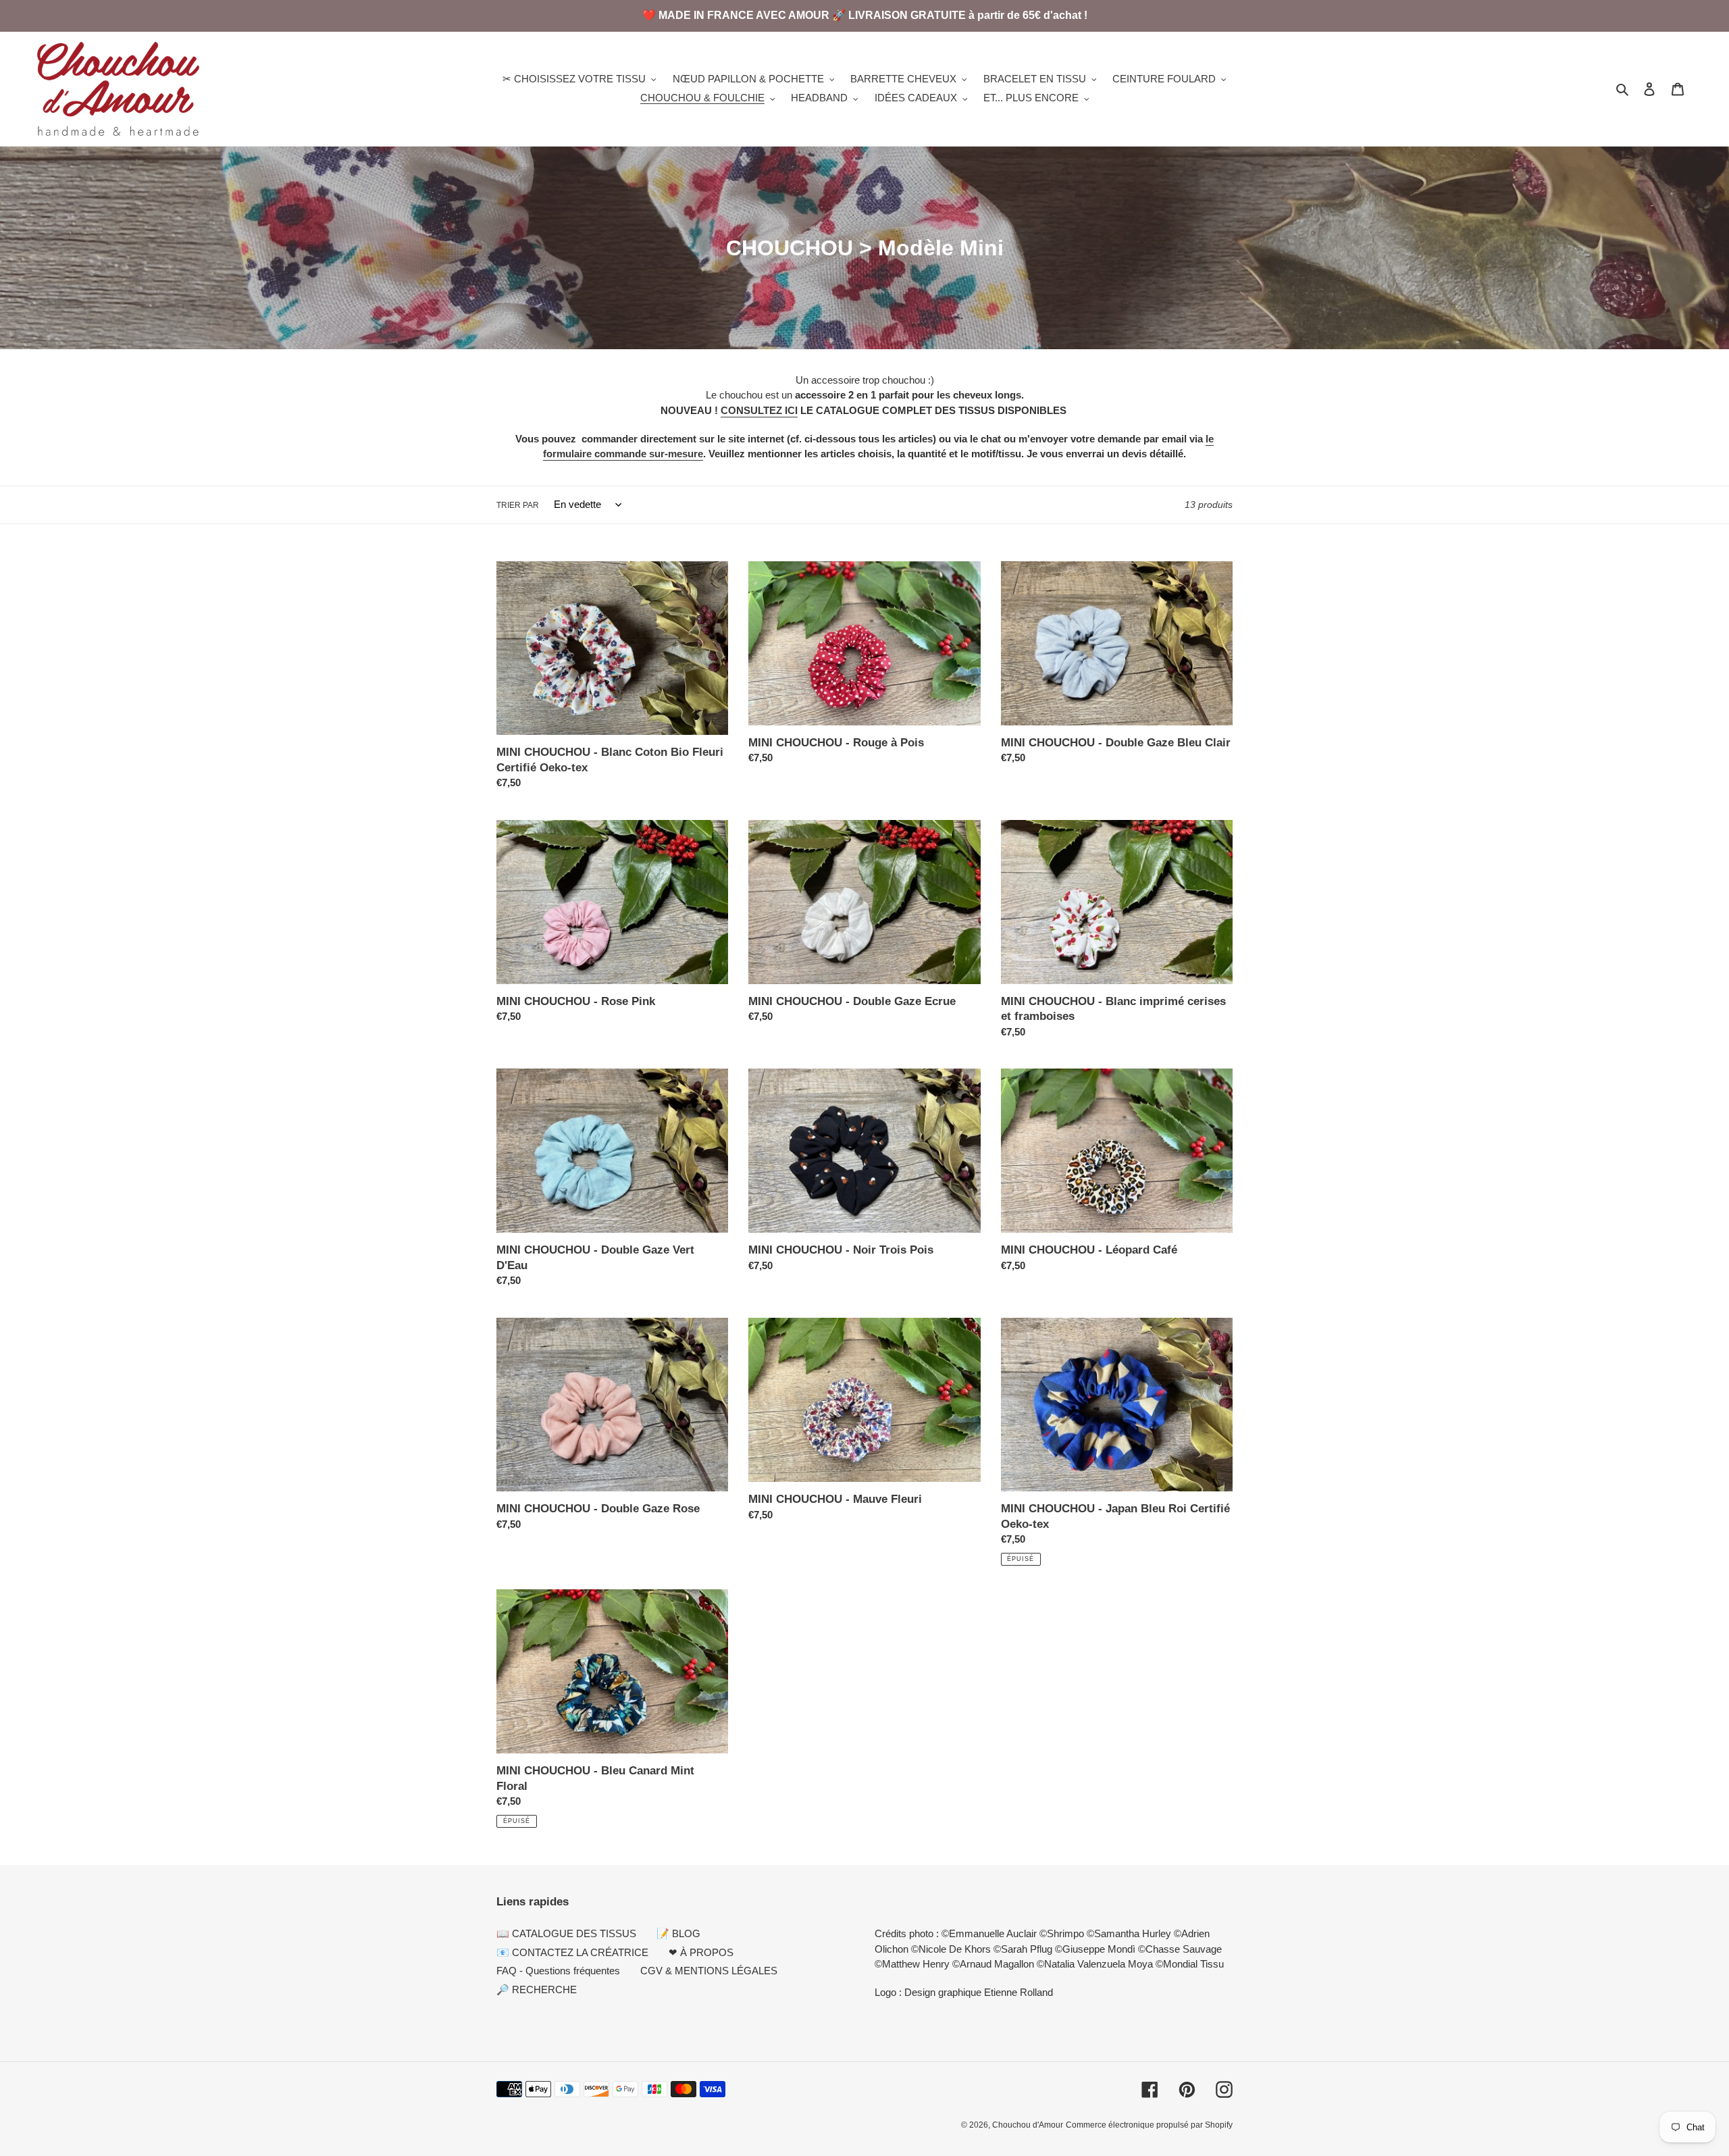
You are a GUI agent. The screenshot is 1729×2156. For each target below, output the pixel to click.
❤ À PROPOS (701, 1952)
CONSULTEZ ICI (759, 410)
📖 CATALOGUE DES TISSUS (566, 1933)
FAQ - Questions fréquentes (558, 1971)
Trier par (518, 505)
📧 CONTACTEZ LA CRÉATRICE (572, 1952)
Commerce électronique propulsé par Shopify (1149, 2125)
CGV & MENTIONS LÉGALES (709, 1971)
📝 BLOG (678, 1933)
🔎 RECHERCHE (537, 1990)
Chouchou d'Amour (1028, 2125)
